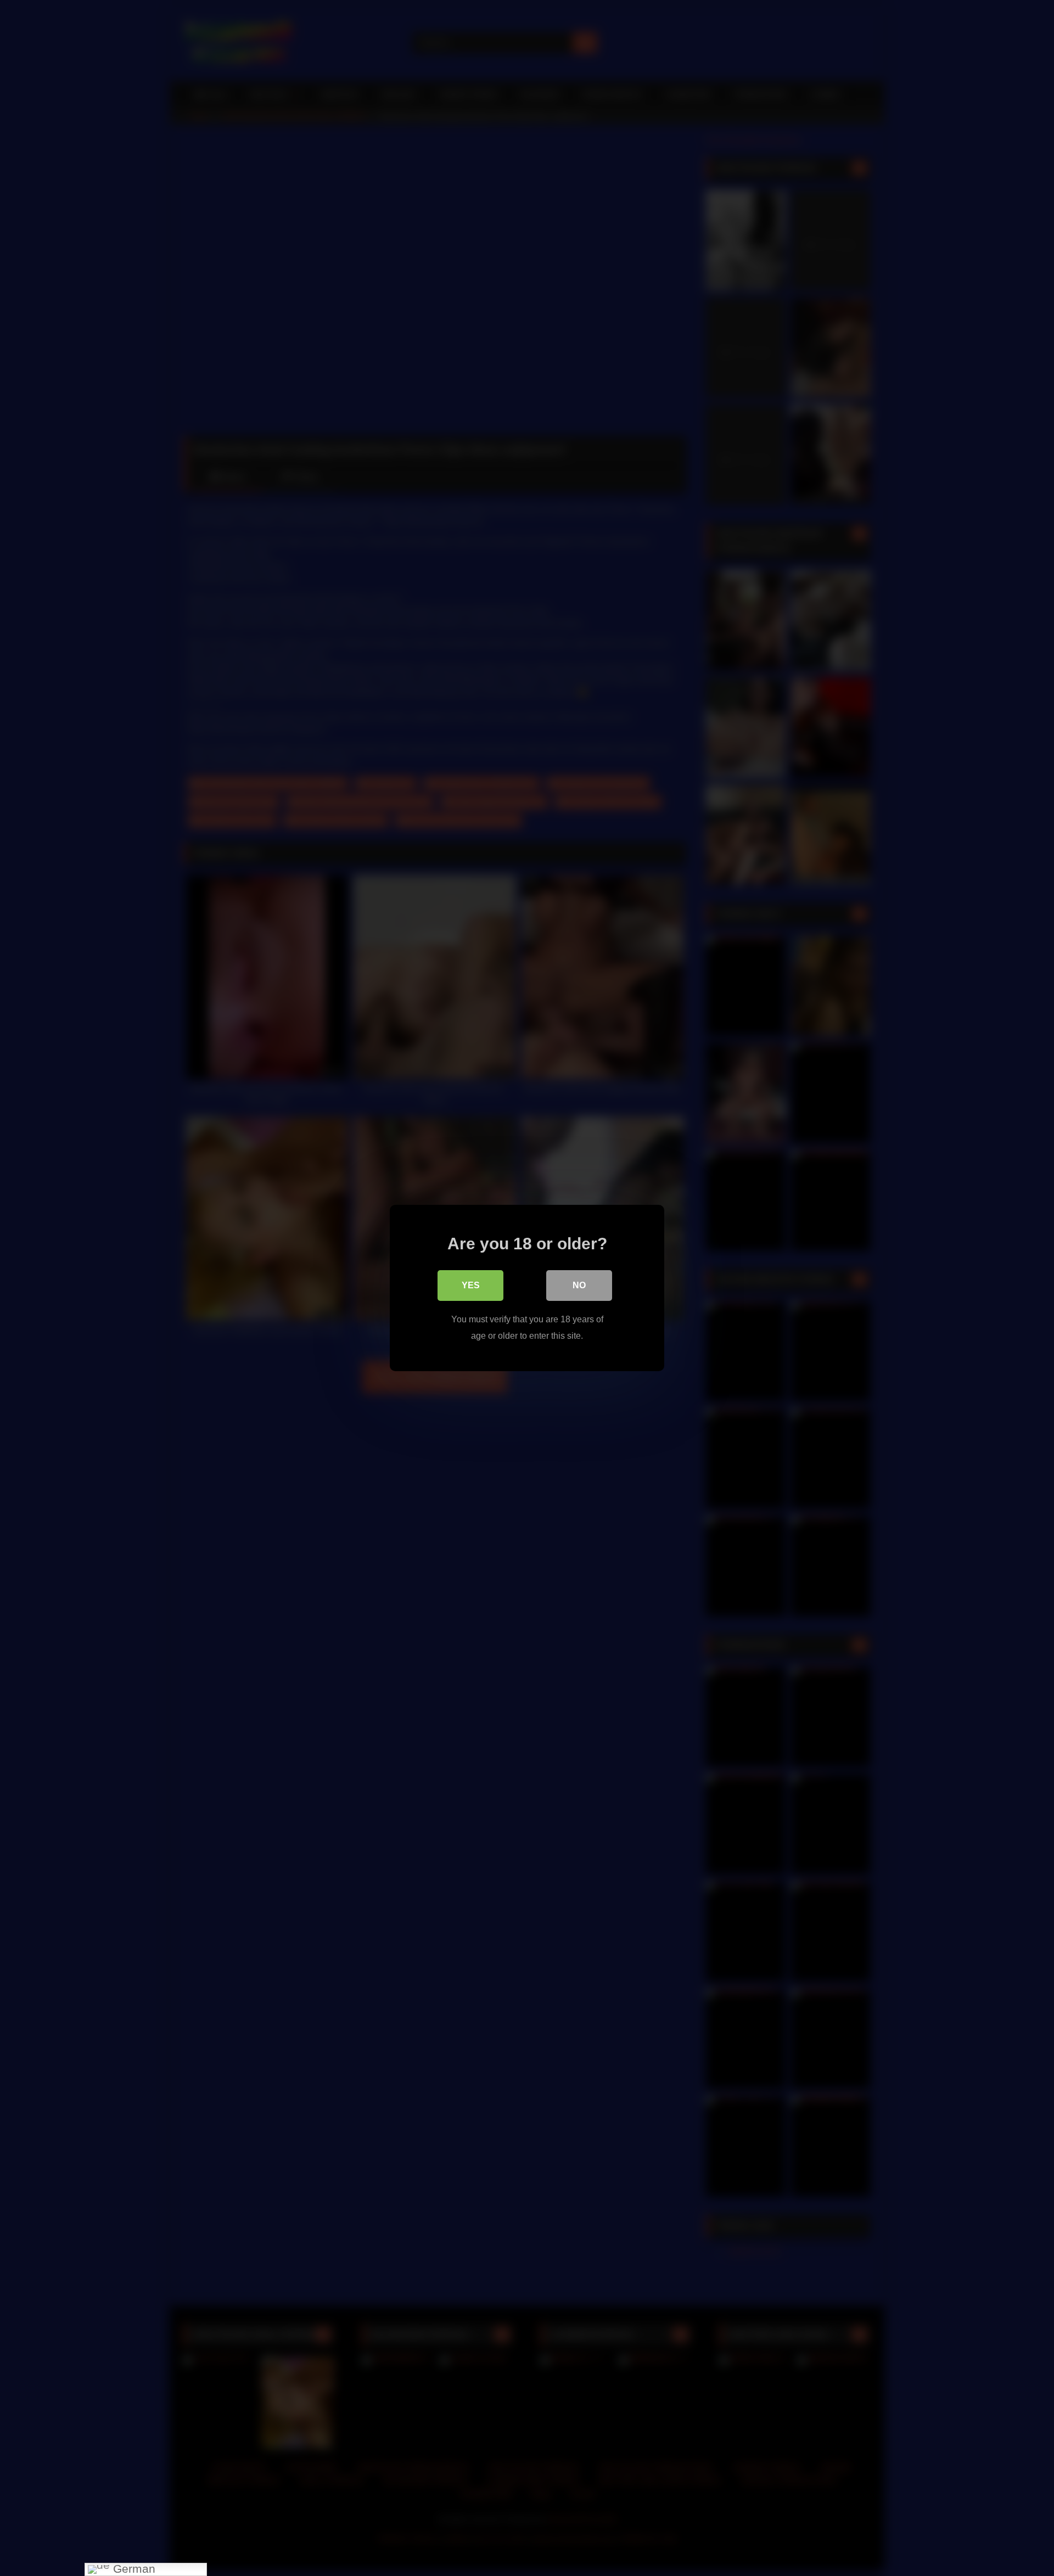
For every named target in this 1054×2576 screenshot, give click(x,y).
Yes (471, 1285)
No (579, 1285)
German (133, 2569)
